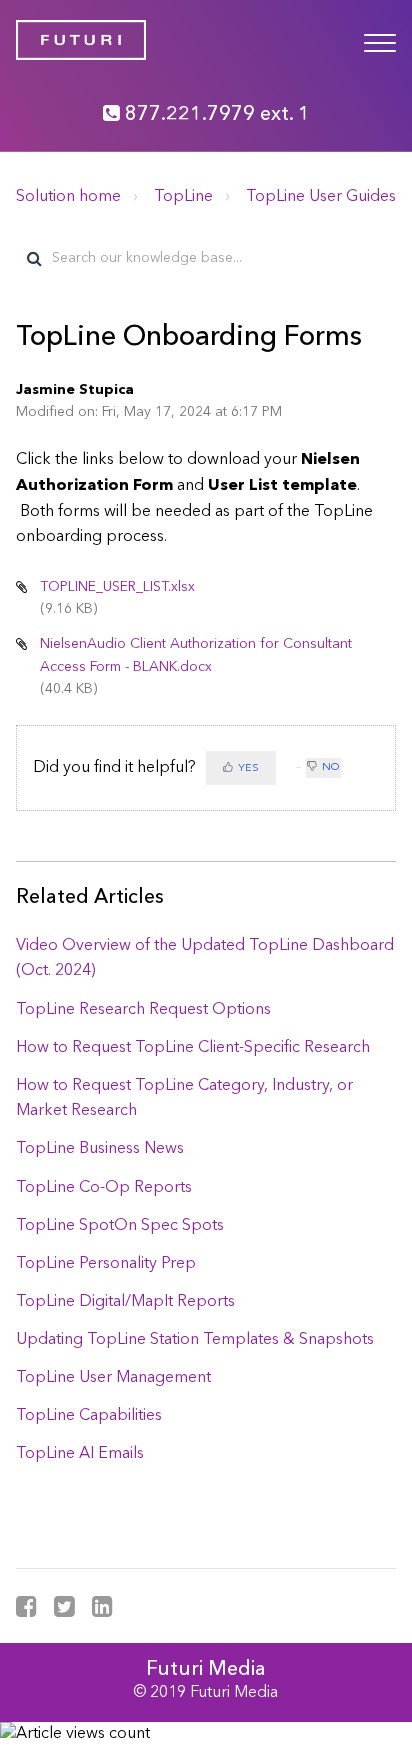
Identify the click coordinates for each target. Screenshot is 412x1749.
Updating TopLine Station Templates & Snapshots (195, 1340)
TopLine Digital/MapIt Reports (125, 1302)
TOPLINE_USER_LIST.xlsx (117, 587)
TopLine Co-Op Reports (104, 1188)
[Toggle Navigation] (380, 40)
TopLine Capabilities (89, 1416)
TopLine (183, 197)
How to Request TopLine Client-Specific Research (193, 1048)
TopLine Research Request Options (143, 1010)
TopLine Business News (100, 1149)
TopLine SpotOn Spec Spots (120, 1226)
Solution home (68, 197)
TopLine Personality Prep (106, 1264)
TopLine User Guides (321, 197)
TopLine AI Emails (80, 1454)
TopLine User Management (113, 1378)
